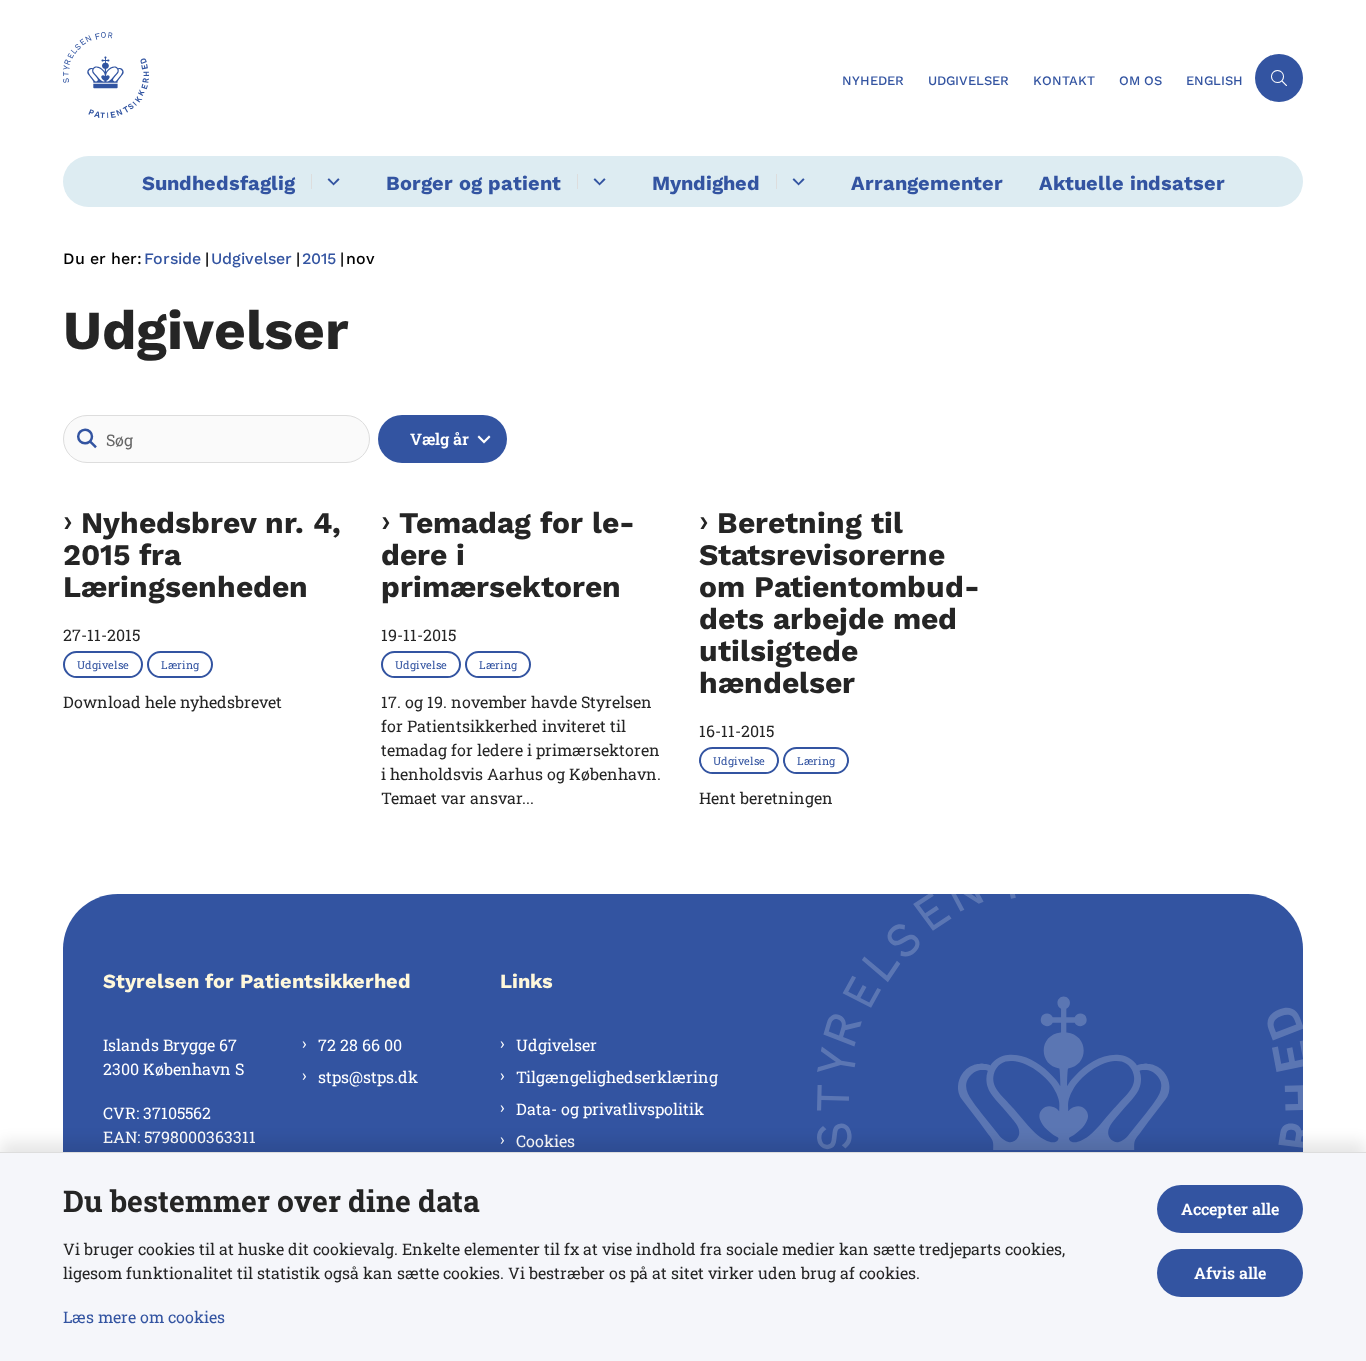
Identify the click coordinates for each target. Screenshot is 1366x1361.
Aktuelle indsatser (1132, 183)
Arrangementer (927, 183)
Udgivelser (556, 1044)
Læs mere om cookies (144, 1316)
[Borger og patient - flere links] (596, 181)
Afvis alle (1230, 1272)
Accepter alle (1230, 1208)
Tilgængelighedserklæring (617, 1076)
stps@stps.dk (368, 1076)
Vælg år (439, 438)
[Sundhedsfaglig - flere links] (330, 181)
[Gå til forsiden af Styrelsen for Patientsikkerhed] (446, 78)
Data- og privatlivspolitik (610, 1108)
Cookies (545, 1140)
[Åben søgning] (1279, 78)
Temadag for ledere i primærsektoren (508, 555)
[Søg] (87, 439)
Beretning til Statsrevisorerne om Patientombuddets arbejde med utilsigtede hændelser (839, 603)
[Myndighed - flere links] (795, 181)
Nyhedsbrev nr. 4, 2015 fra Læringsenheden (202, 555)
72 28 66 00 (360, 1044)
